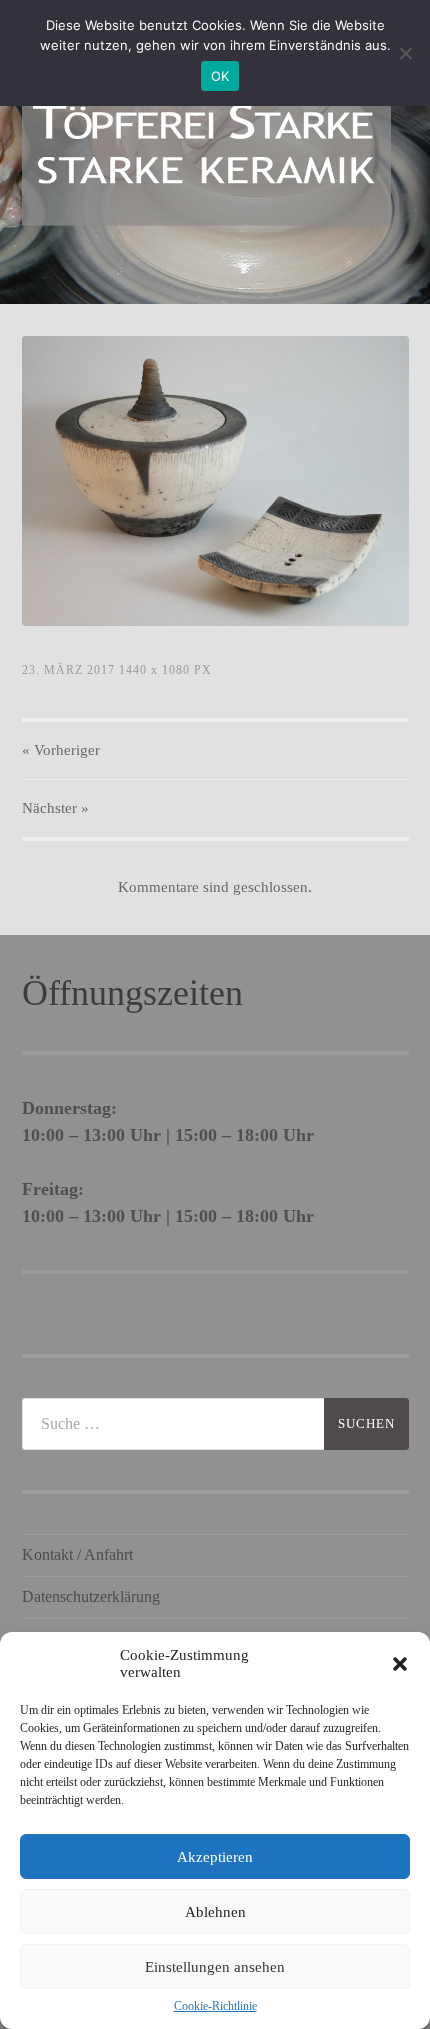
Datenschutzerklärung (91, 1596)
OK (220, 76)
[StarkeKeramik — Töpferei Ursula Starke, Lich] (206, 150)
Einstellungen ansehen (215, 1967)
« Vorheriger (61, 750)
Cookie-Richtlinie (215, 2006)
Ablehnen (215, 1912)
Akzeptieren (215, 1857)
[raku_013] (215, 481)
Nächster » (55, 808)
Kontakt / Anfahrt (77, 1554)
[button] (400, 1664)
